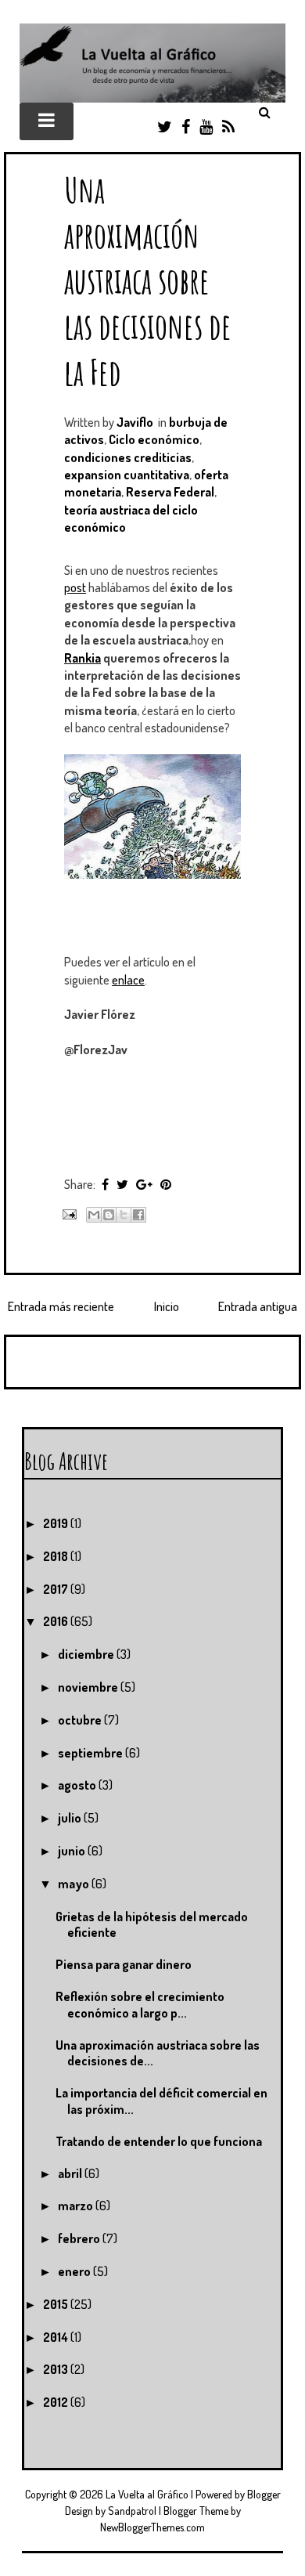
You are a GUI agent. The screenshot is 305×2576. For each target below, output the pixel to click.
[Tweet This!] (122, 1184)
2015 (57, 2304)
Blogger (264, 2494)
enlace (128, 980)
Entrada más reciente (61, 1306)
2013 (57, 2369)
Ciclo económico (154, 439)
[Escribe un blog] (109, 1215)
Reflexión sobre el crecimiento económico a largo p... (140, 2005)
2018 (57, 1556)
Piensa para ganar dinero (124, 1964)
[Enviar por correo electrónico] (94, 1215)
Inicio (167, 1306)
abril (71, 2173)
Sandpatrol (132, 2511)
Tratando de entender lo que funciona (159, 2141)
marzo (77, 2206)
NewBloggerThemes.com (152, 2527)
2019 (57, 1523)
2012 (57, 2402)
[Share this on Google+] (144, 1184)
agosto (78, 1785)
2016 (57, 1621)
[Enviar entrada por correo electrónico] (68, 1212)
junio (73, 1851)
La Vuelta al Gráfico (147, 2494)
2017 (57, 1589)
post (75, 587)
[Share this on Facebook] (105, 1184)
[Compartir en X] (124, 1215)
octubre (81, 1720)
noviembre (89, 1687)
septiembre (91, 1753)
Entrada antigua (258, 1306)
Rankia (83, 658)
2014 (57, 2337)
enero (75, 2271)
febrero (80, 2238)
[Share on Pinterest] (166, 1184)
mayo (75, 1884)
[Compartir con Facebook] (138, 1215)
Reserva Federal (170, 492)
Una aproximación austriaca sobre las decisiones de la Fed (148, 280)
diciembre (87, 1654)
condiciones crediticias (128, 457)
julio (71, 1818)
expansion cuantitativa (127, 475)
